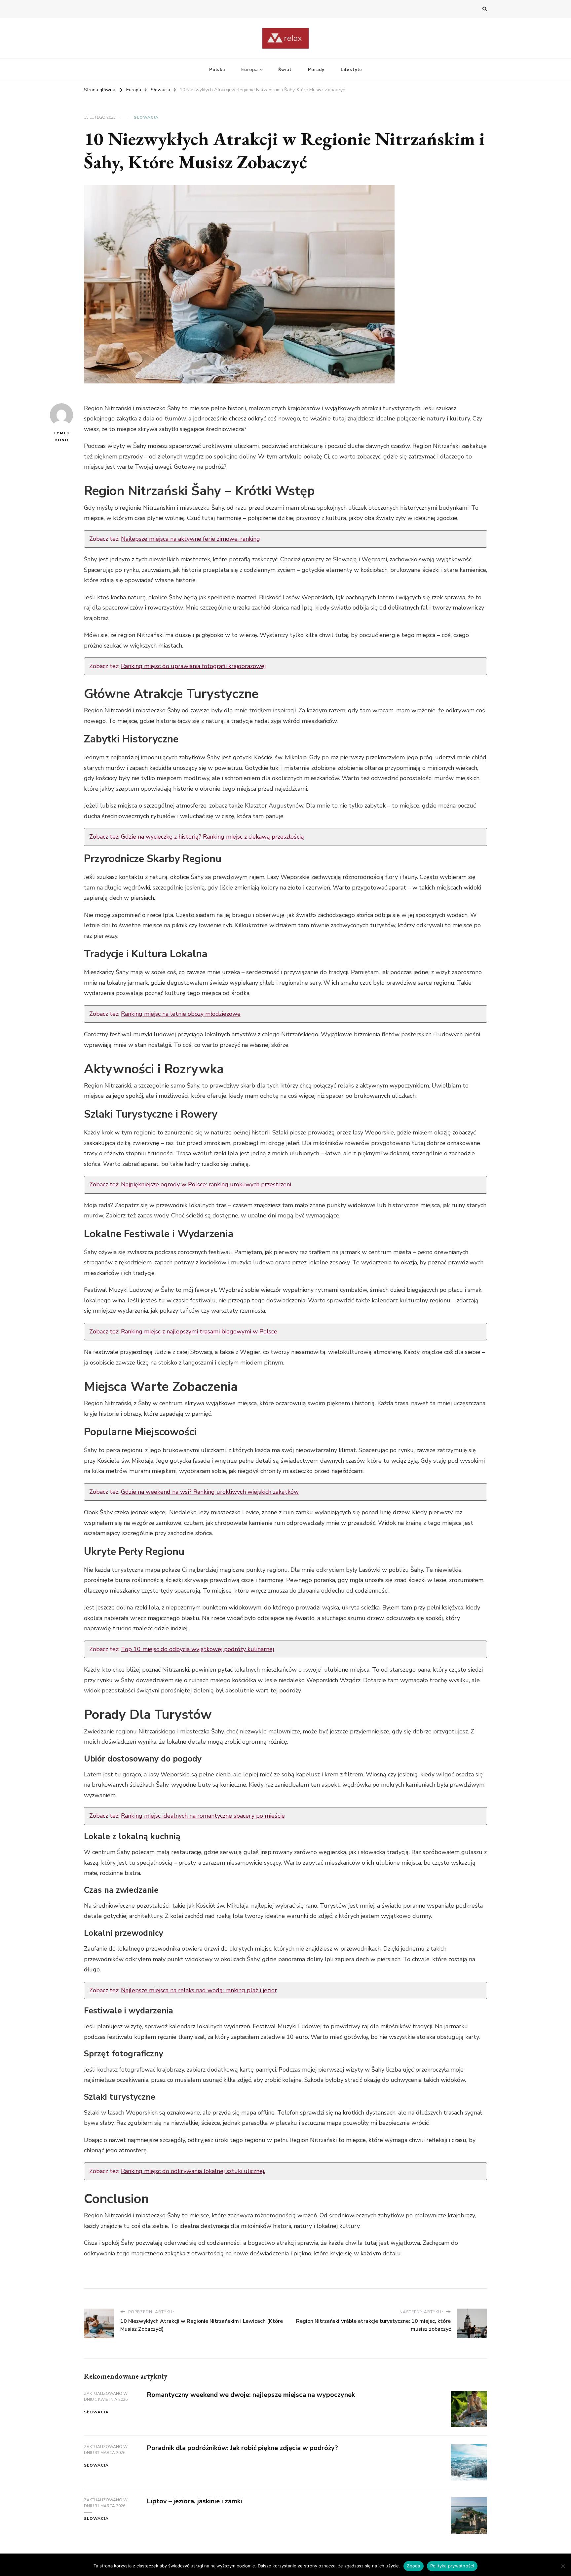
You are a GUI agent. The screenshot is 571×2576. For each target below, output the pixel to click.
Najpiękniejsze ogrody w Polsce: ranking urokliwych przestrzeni (206, 1184)
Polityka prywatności (452, 2566)
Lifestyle (351, 70)
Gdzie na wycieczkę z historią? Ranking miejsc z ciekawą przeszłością (212, 837)
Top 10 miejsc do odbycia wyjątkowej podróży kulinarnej (197, 1649)
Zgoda (413, 2566)
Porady (316, 70)
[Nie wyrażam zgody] (563, 2566)
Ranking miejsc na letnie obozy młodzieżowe (181, 1014)
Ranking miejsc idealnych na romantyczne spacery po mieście (203, 1816)
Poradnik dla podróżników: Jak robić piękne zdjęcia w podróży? (242, 2448)
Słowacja (146, 117)
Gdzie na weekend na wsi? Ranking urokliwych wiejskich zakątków (210, 1492)
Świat (285, 70)
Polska (217, 70)
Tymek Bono (61, 436)
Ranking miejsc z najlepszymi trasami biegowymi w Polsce (199, 1331)
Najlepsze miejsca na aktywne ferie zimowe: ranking (190, 539)
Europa (249, 70)
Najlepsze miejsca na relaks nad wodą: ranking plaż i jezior (199, 1990)
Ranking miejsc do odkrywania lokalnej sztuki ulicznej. (193, 2171)
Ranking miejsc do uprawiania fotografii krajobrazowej (193, 666)
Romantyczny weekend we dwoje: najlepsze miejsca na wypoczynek (251, 2395)
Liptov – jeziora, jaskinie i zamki (194, 2501)
